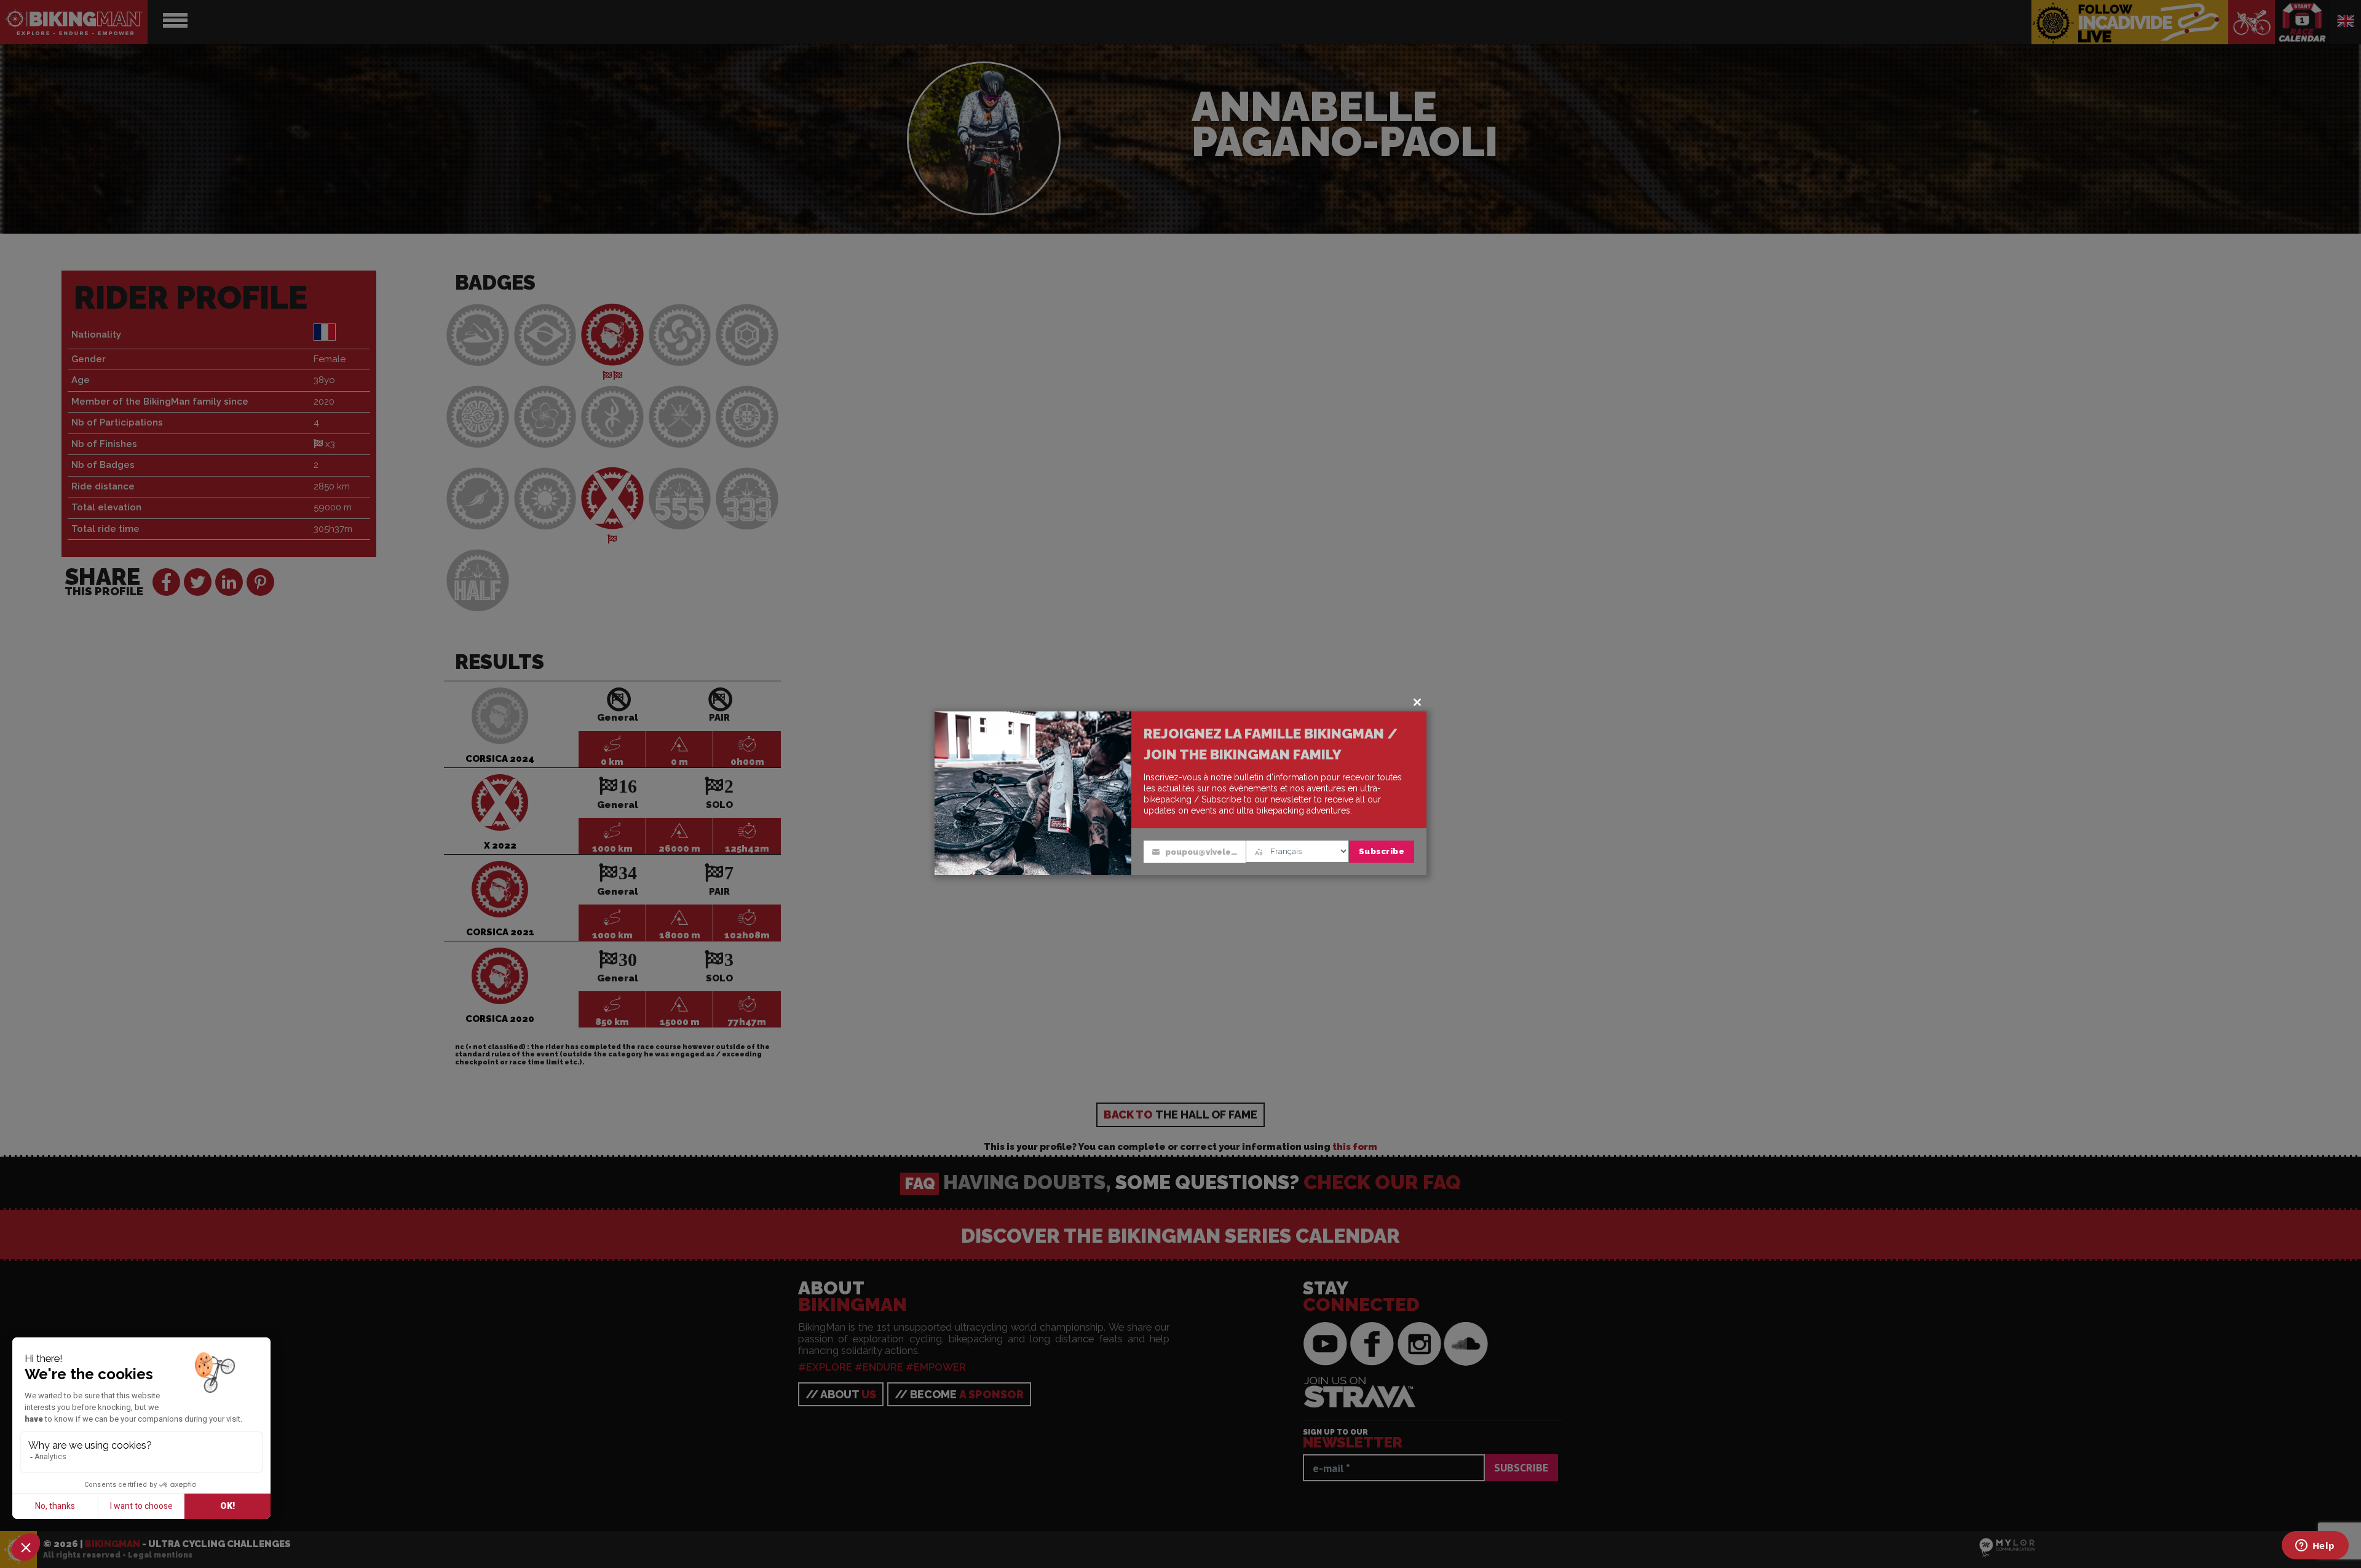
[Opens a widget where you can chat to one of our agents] (2315, 1546)
